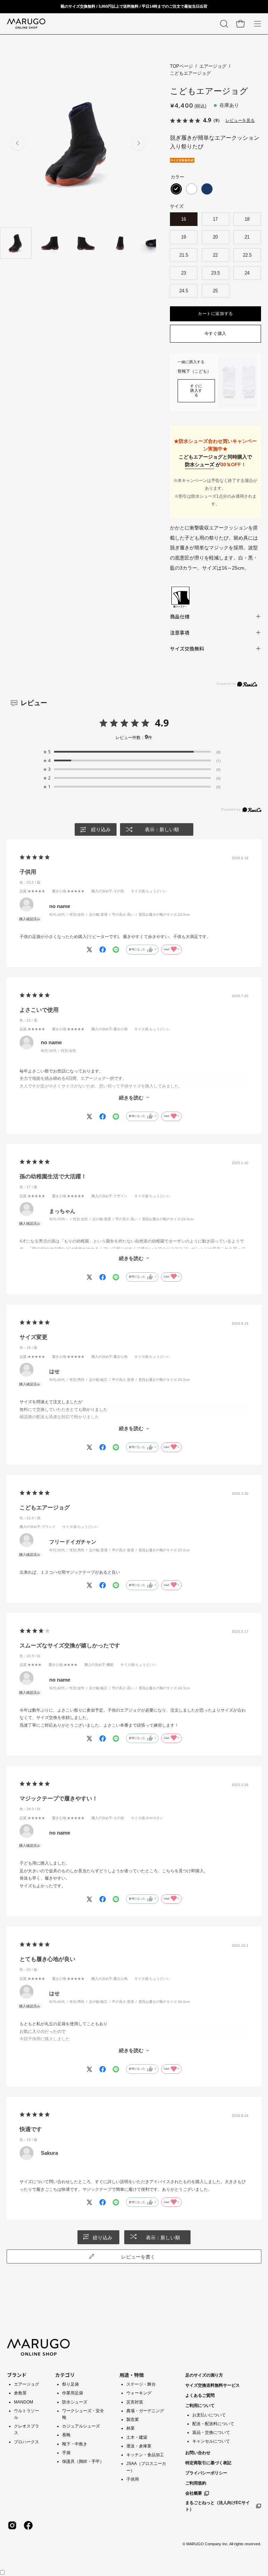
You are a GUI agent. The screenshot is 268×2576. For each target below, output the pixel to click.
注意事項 (180, 632)
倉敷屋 (20, 2393)
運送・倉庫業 (139, 2446)
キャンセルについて (211, 2441)
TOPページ (181, 66)
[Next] (139, 143)
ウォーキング (139, 2393)
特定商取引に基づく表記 (208, 2463)
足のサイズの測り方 (204, 2375)
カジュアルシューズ (81, 2426)
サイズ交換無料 (187, 649)
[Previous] (17, 143)
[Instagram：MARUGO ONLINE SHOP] (12, 2525)
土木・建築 (137, 2437)
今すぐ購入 (215, 334)
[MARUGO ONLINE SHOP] (26, 24)
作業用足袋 (73, 2393)
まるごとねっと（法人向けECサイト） (218, 2506)
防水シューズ (200, 464)
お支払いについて (209, 2415)
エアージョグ (213, 66)
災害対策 (135, 2402)
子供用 (133, 2479)
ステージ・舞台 (141, 2384)
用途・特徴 (132, 2375)
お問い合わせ (198, 2453)
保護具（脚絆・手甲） (83, 2461)
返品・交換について (211, 2432)
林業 (131, 2428)
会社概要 (194, 2493)
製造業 (133, 2420)
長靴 (66, 2435)
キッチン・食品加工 (145, 2455)
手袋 (66, 2453)
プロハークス (27, 2442)
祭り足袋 (70, 2384)
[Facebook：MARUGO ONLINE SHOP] (28, 2525)
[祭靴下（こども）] (238, 382)
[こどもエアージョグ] (16, 243)
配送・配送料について (213, 2424)
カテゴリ (65, 2375)
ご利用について (200, 2406)
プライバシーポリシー (206, 2473)
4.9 (162, 723)
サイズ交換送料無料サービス (213, 2385)
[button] (223, 24)
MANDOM (24, 2402)
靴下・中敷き (75, 2444)
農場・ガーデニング (145, 2411)
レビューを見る (240, 120)
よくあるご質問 (200, 2395)
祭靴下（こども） (194, 371)
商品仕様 (180, 616)
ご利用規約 (196, 2483)
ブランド (17, 2375)
